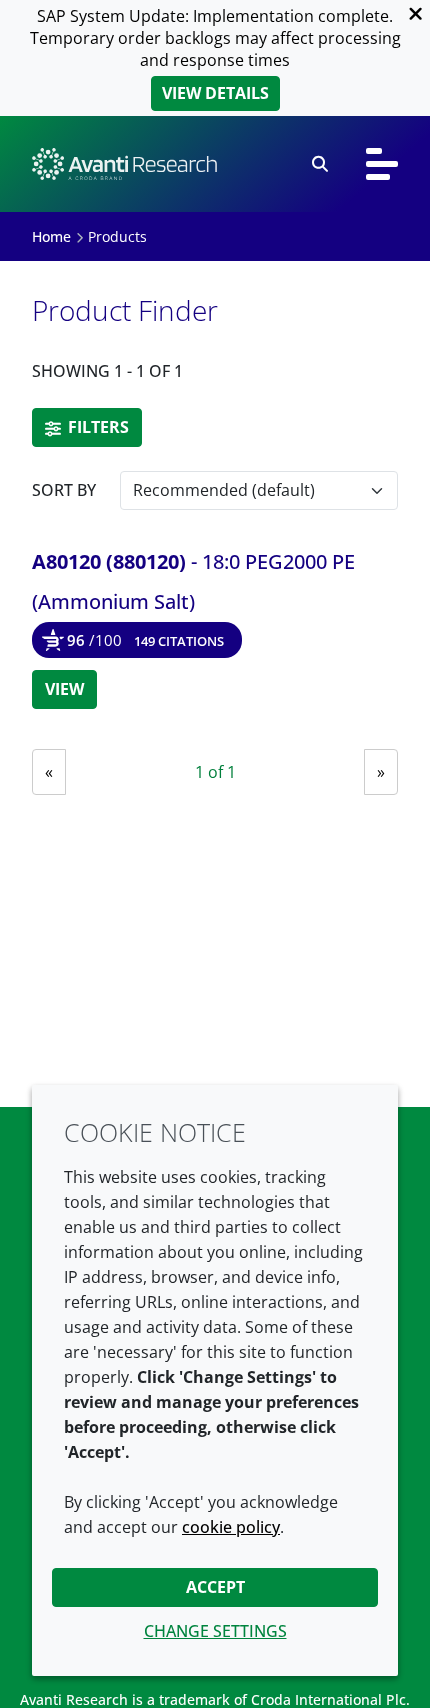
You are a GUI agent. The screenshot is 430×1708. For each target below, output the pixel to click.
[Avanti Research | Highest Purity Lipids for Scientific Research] (124, 164)
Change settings (215, 1631)
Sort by (64, 490)
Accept (215, 1587)
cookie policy (231, 1527)
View (64, 689)
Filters (96, 427)
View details (215, 93)
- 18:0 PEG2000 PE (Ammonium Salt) (193, 581)
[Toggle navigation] (382, 164)
